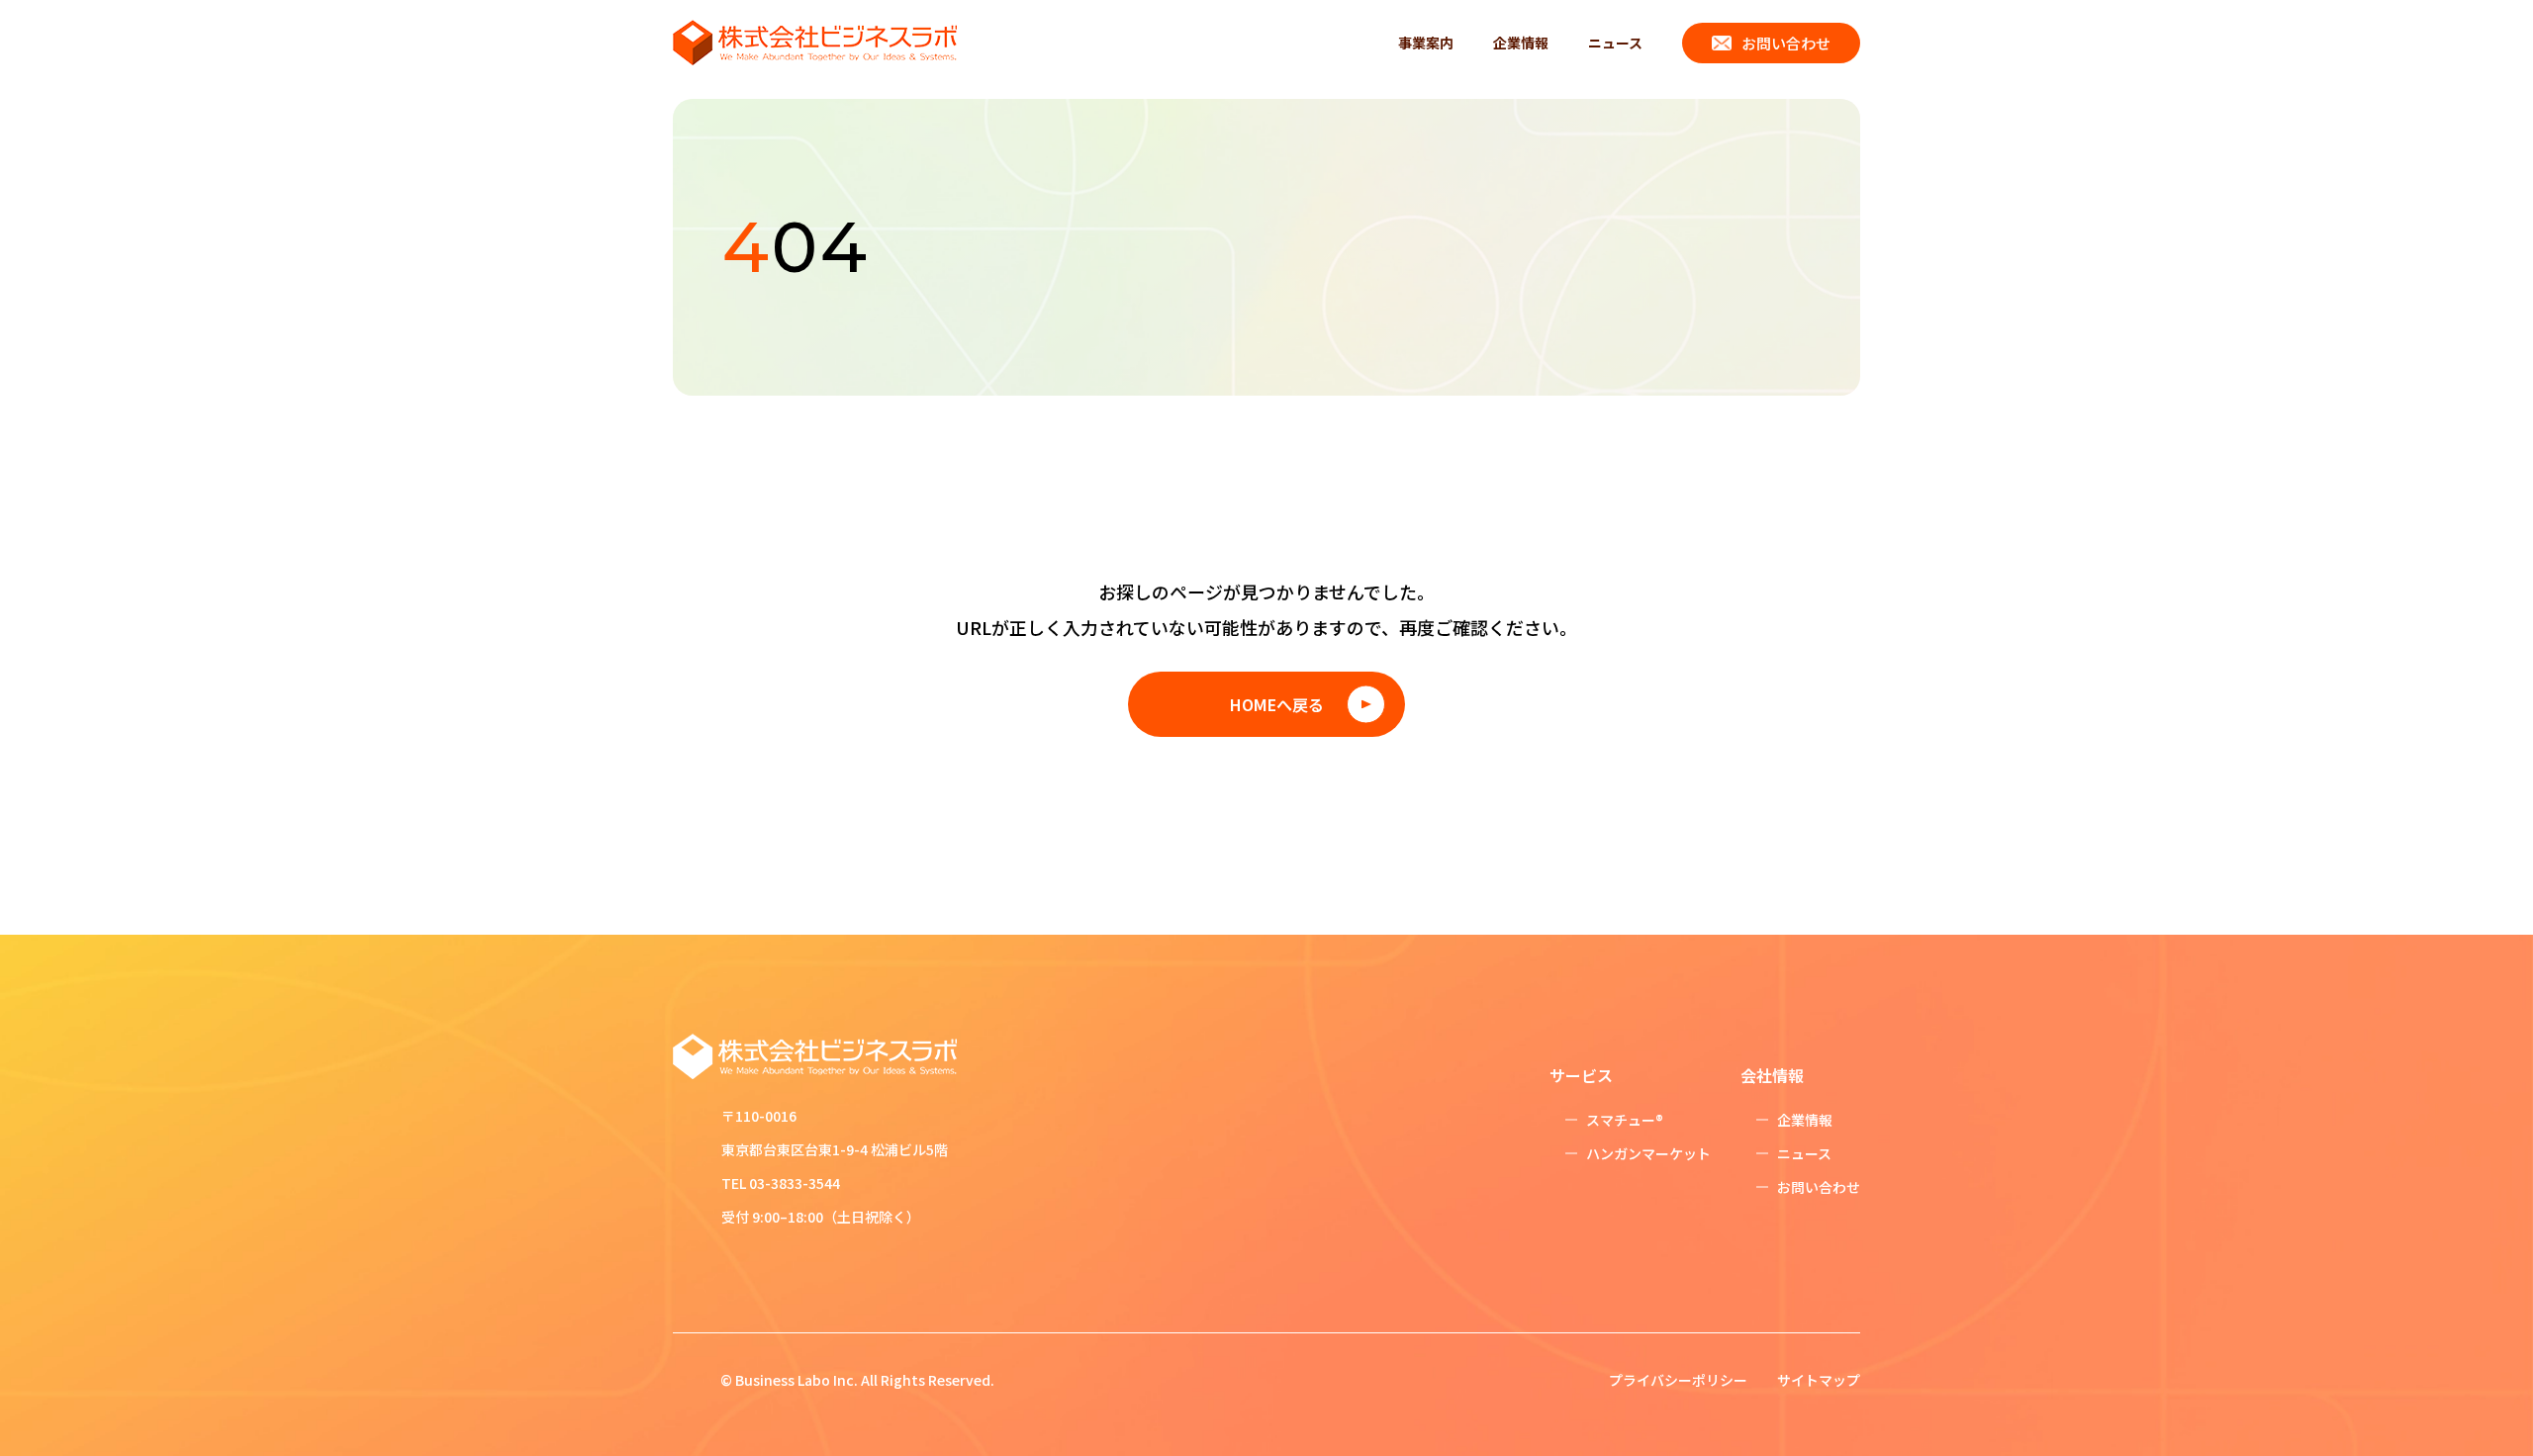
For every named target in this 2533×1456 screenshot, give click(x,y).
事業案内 (1426, 43)
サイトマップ (1819, 1380)
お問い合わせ (1786, 43)
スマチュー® (1625, 1120)
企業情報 (1521, 43)
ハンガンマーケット (1648, 1153)
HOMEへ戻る (1277, 704)
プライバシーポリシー (1678, 1380)
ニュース (1615, 43)
